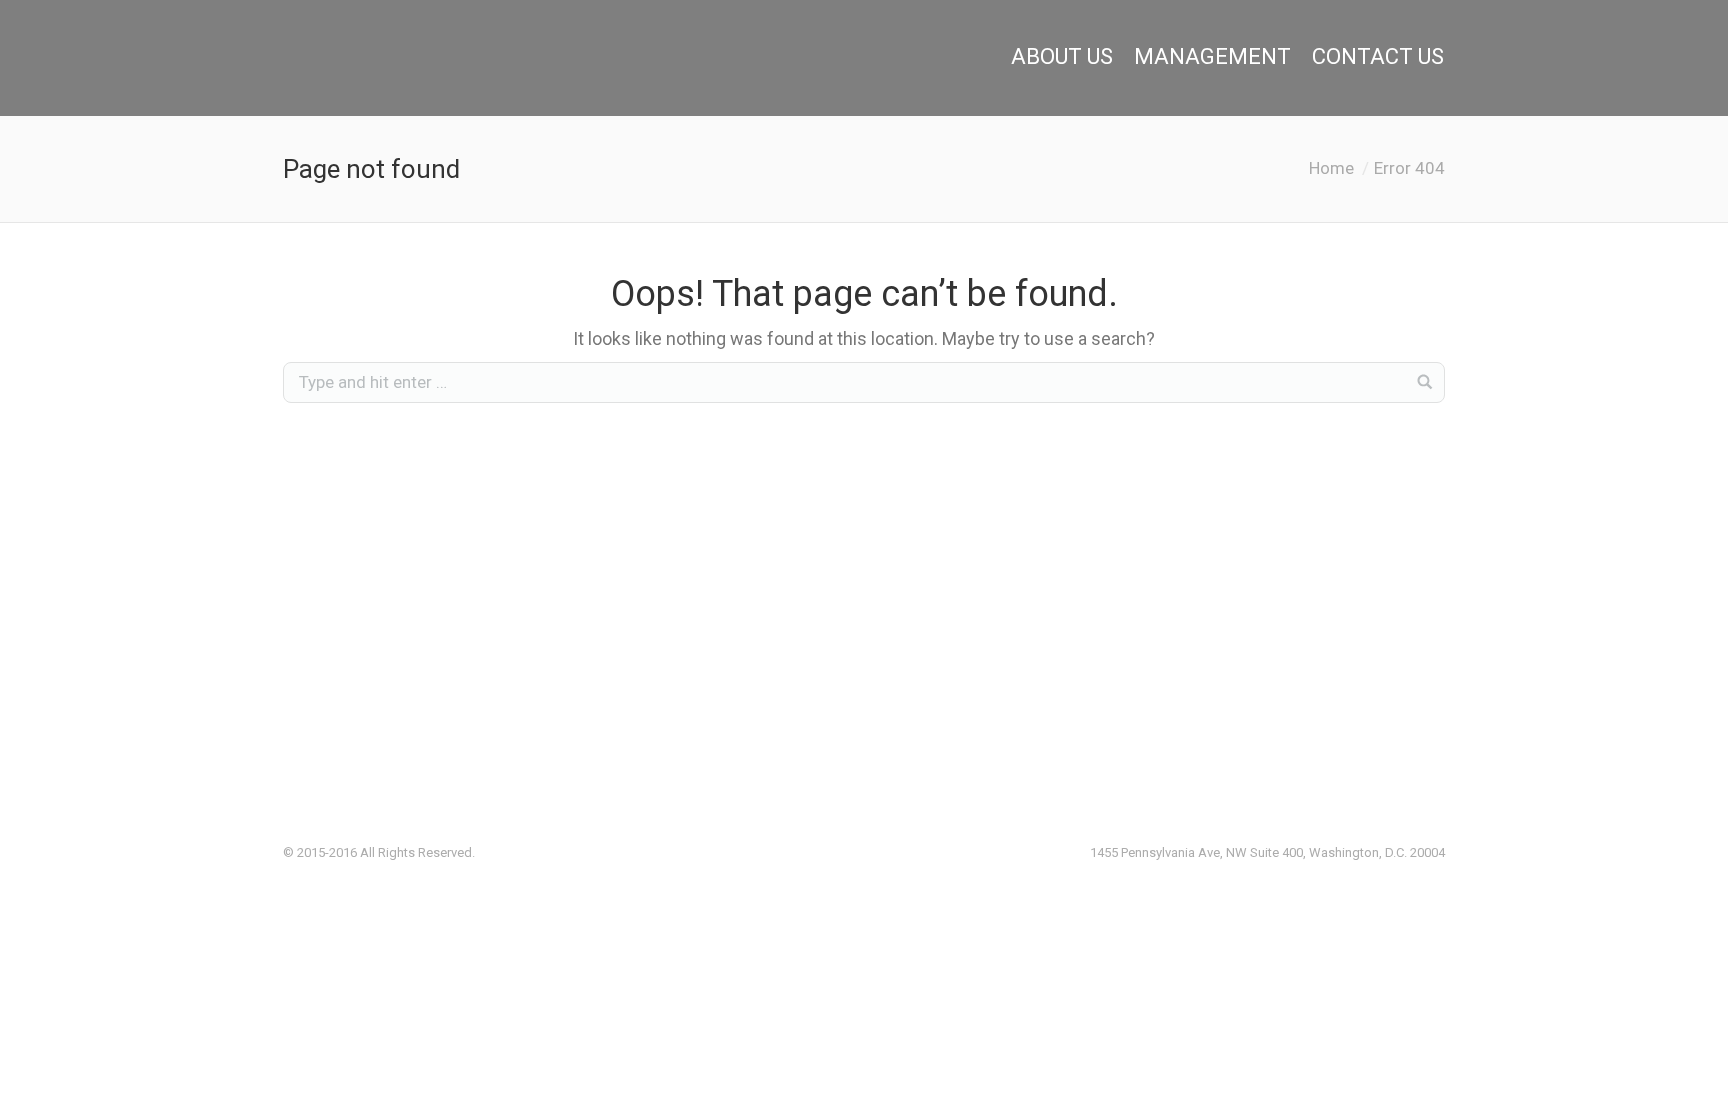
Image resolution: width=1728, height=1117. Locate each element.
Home (1331, 168)
